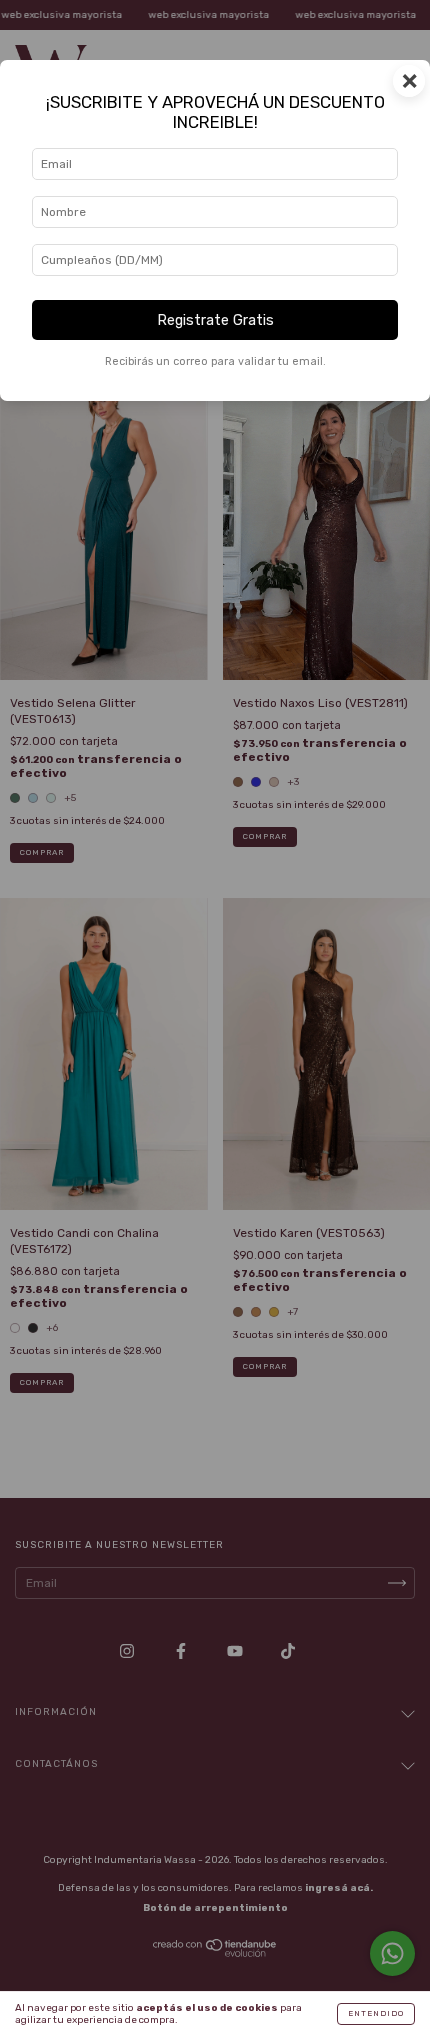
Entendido (376, 2013)
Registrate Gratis (215, 320)
